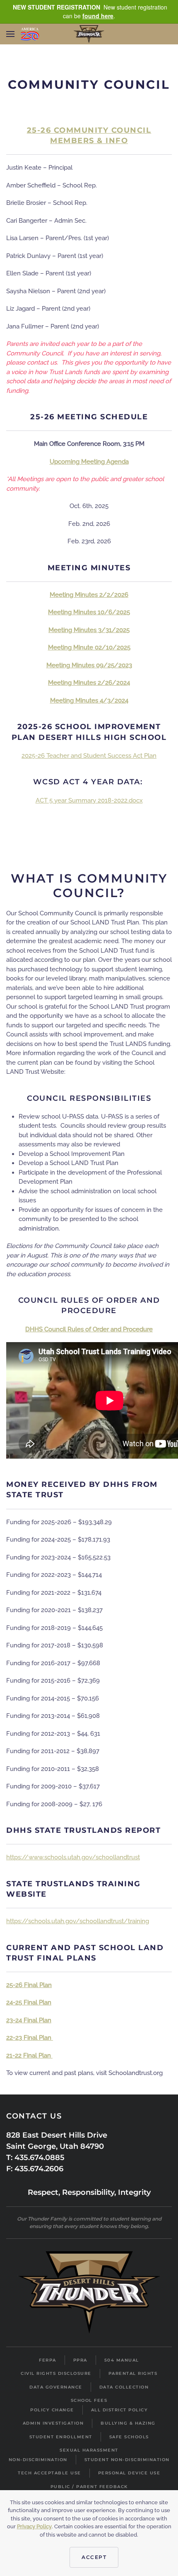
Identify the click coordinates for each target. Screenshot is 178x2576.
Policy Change (52, 2410)
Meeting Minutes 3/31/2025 (89, 630)
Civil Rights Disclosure (56, 2373)
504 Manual (122, 2360)
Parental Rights (133, 2373)
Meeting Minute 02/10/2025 (89, 647)
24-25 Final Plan (29, 2002)
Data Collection (124, 2387)
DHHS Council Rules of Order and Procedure (89, 1329)
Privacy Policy (34, 2526)
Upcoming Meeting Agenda (89, 462)
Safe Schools (129, 2437)
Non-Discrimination (38, 2460)
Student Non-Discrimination (127, 2460)
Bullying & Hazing (128, 2423)
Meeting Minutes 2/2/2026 (89, 595)
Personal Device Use (129, 2473)
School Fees (89, 2400)
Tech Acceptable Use (49, 2473)
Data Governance (56, 2387)
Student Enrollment (61, 2437)
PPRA (80, 2360)
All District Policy (120, 2410)
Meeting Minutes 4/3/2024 (89, 701)
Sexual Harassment (89, 2450)
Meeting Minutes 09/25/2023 (89, 665)
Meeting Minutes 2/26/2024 (89, 683)
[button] (10, 34)
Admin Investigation (53, 2423)
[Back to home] (89, 34)
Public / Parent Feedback (89, 2487)
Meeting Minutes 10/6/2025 (89, 612)
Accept (94, 2557)
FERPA (48, 2360)
